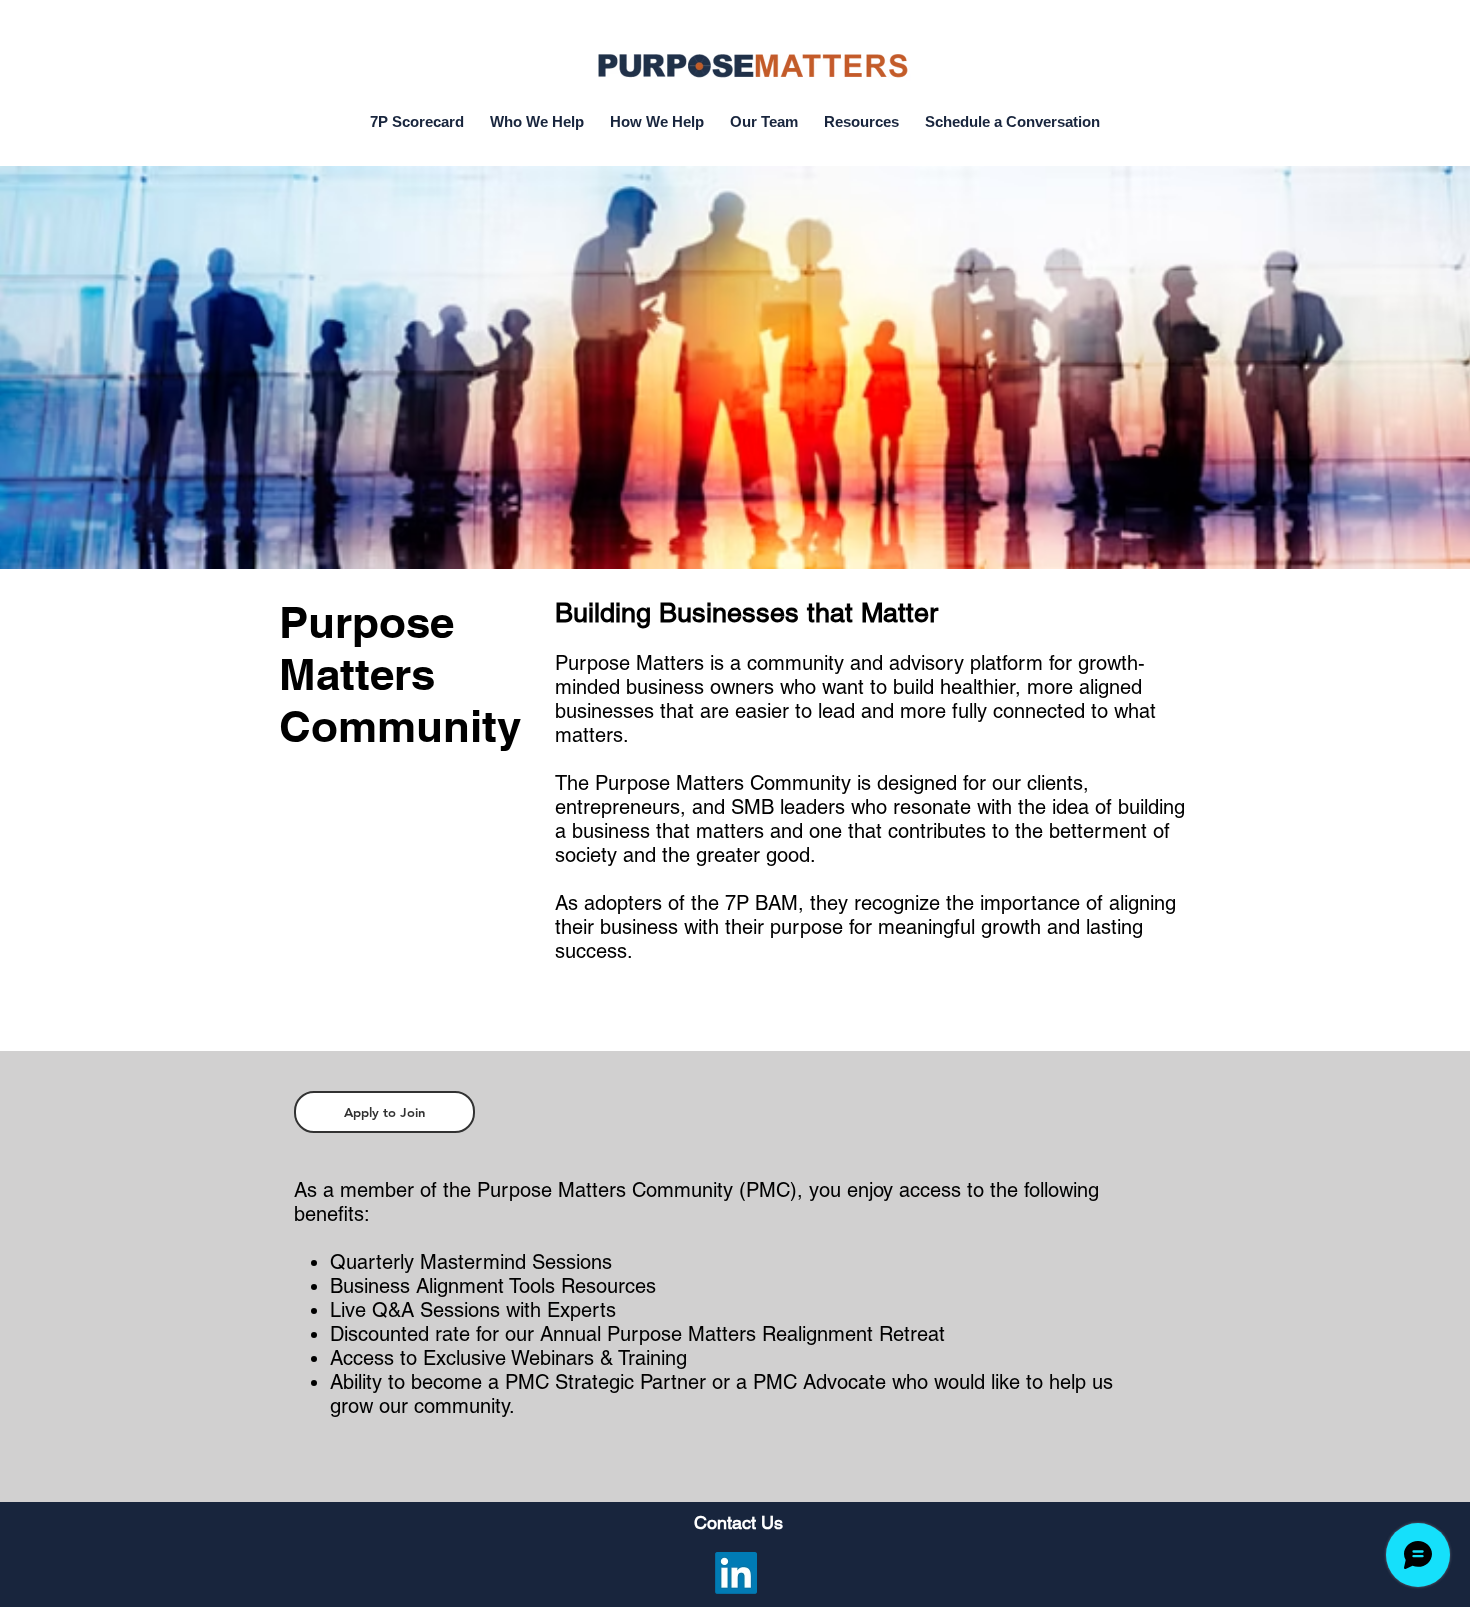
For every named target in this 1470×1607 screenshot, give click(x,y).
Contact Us (738, 1522)
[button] (861, 112)
